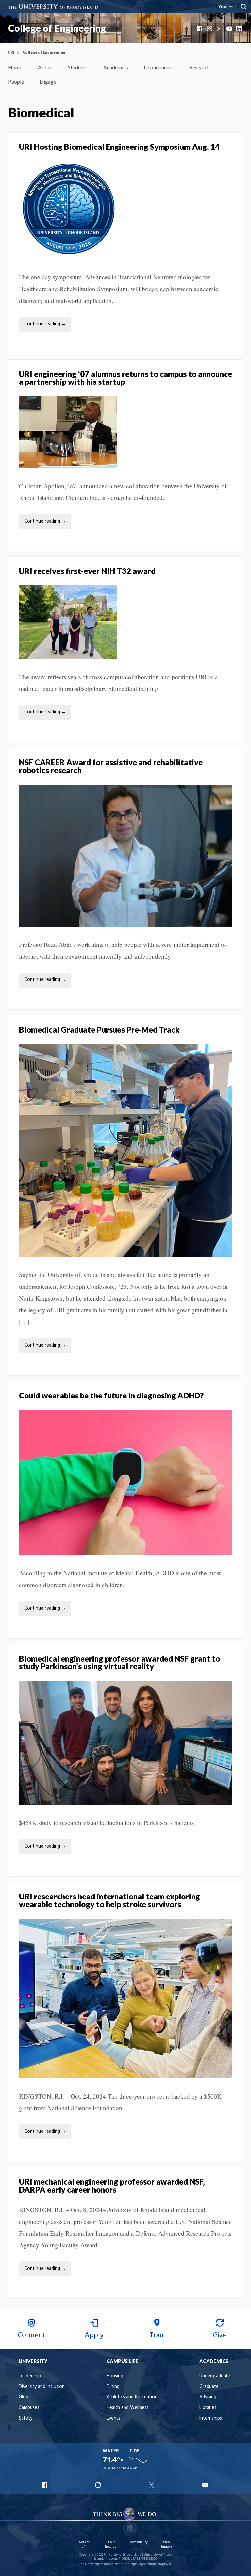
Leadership (30, 2376)
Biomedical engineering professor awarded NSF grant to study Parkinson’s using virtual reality (119, 1662)
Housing (115, 2376)
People (16, 81)
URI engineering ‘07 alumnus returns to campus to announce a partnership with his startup (125, 378)
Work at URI (84, 2545)
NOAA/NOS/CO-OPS (125, 2468)
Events (113, 2419)
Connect (31, 2335)
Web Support (166, 2545)
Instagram (210, 29)
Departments (159, 67)
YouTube (230, 29)
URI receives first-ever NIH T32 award (87, 571)
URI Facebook (45, 2485)
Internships (211, 2419)
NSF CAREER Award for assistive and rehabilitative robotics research (111, 766)
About (45, 67)
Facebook (200, 29)
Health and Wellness (127, 2408)
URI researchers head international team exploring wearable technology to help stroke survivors (109, 1900)
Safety (25, 2419)
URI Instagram (99, 2485)
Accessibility (139, 2542)
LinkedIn (240, 29)
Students (78, 67)
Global (25, 2397)
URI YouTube (206, 2485)
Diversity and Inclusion (42, 2387)
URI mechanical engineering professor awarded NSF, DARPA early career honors (112, 2186)
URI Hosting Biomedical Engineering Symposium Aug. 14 (120, 147)
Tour (157, 2335)
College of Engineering (57, 28)
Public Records (110, 2545)
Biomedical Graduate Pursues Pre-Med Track (99, 1030)
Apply (94, 2335)
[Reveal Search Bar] (243, 7)
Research (200, 67)
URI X (152, 2485)
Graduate (209, 2387)
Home (15, 67)
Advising (208, 2397)
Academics (116, 67)
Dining (113, 2387)
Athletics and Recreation (132, 2397)
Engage (48, 81)
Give (220, 2335)
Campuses (29, 2408)
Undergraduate (215, 2376)
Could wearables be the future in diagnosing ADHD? (111, 1395)
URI (11, 52)
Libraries (208, 2408)
